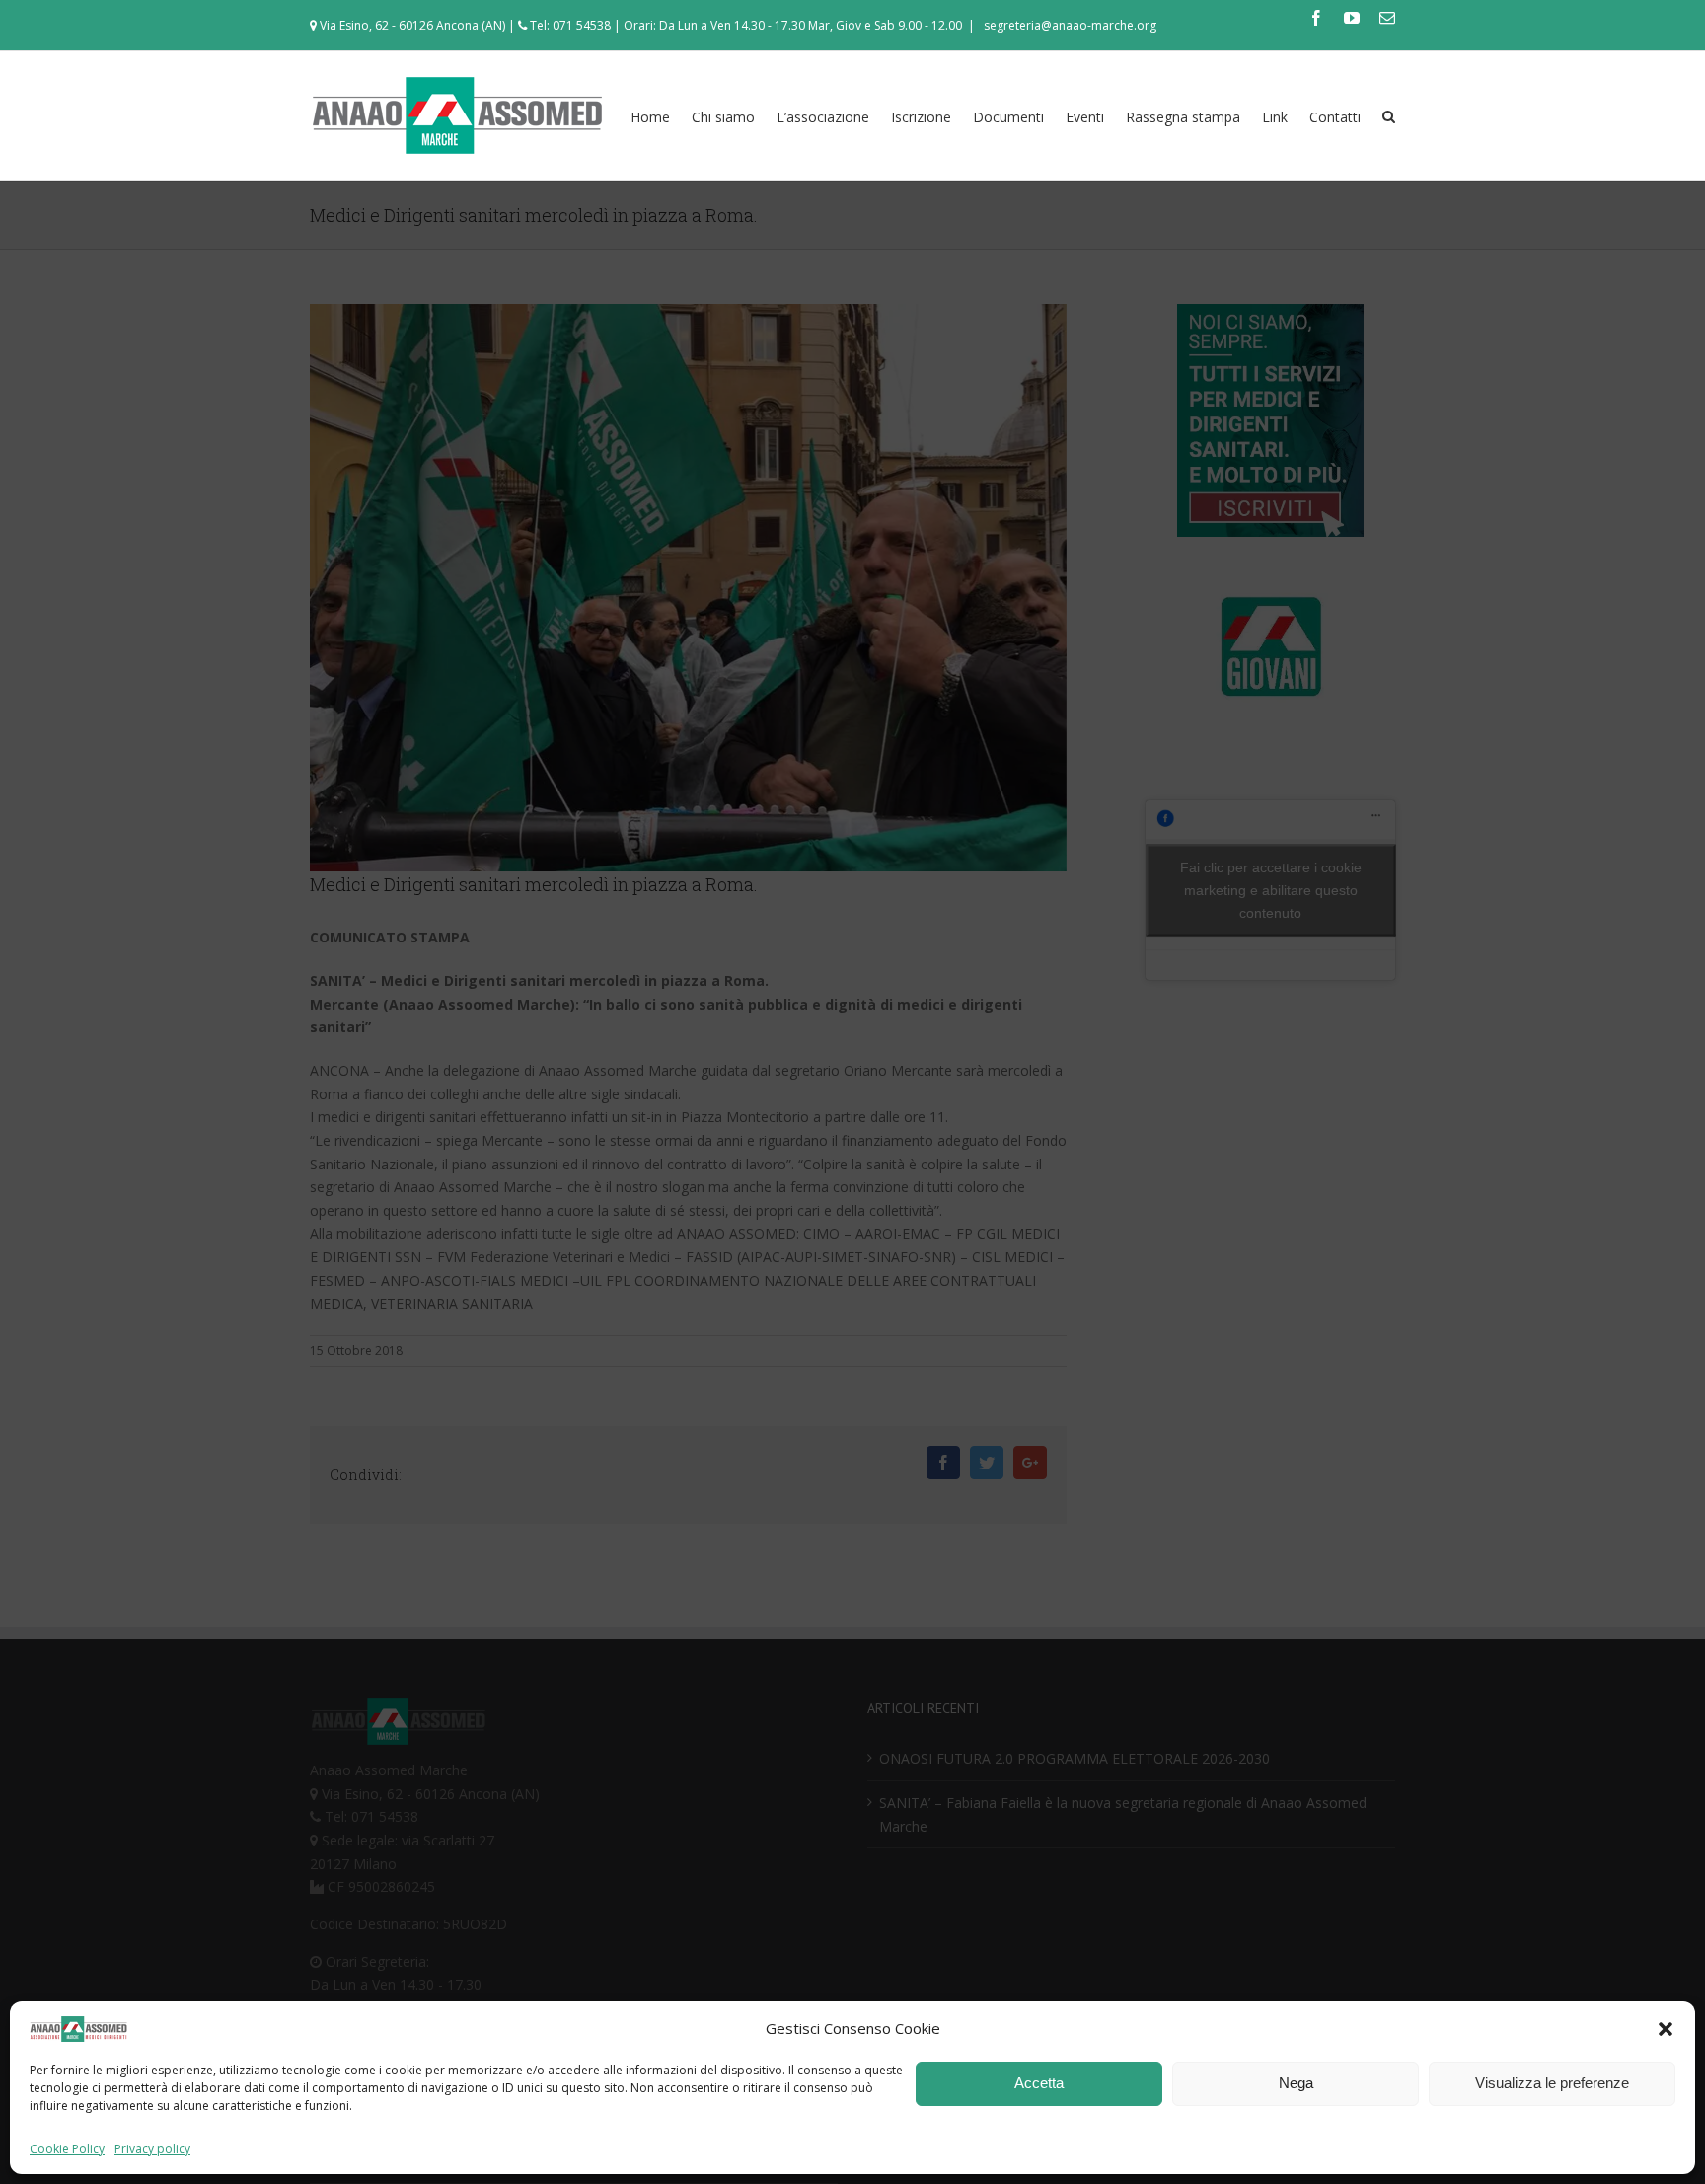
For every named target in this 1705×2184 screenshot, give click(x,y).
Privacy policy (152, 2149)
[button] (1666, 2029)
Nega (1296, 2083)
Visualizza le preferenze (1552, 2083)
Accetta (1039, 2083)
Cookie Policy (67, 2149)
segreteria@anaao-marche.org (1069, 25)
